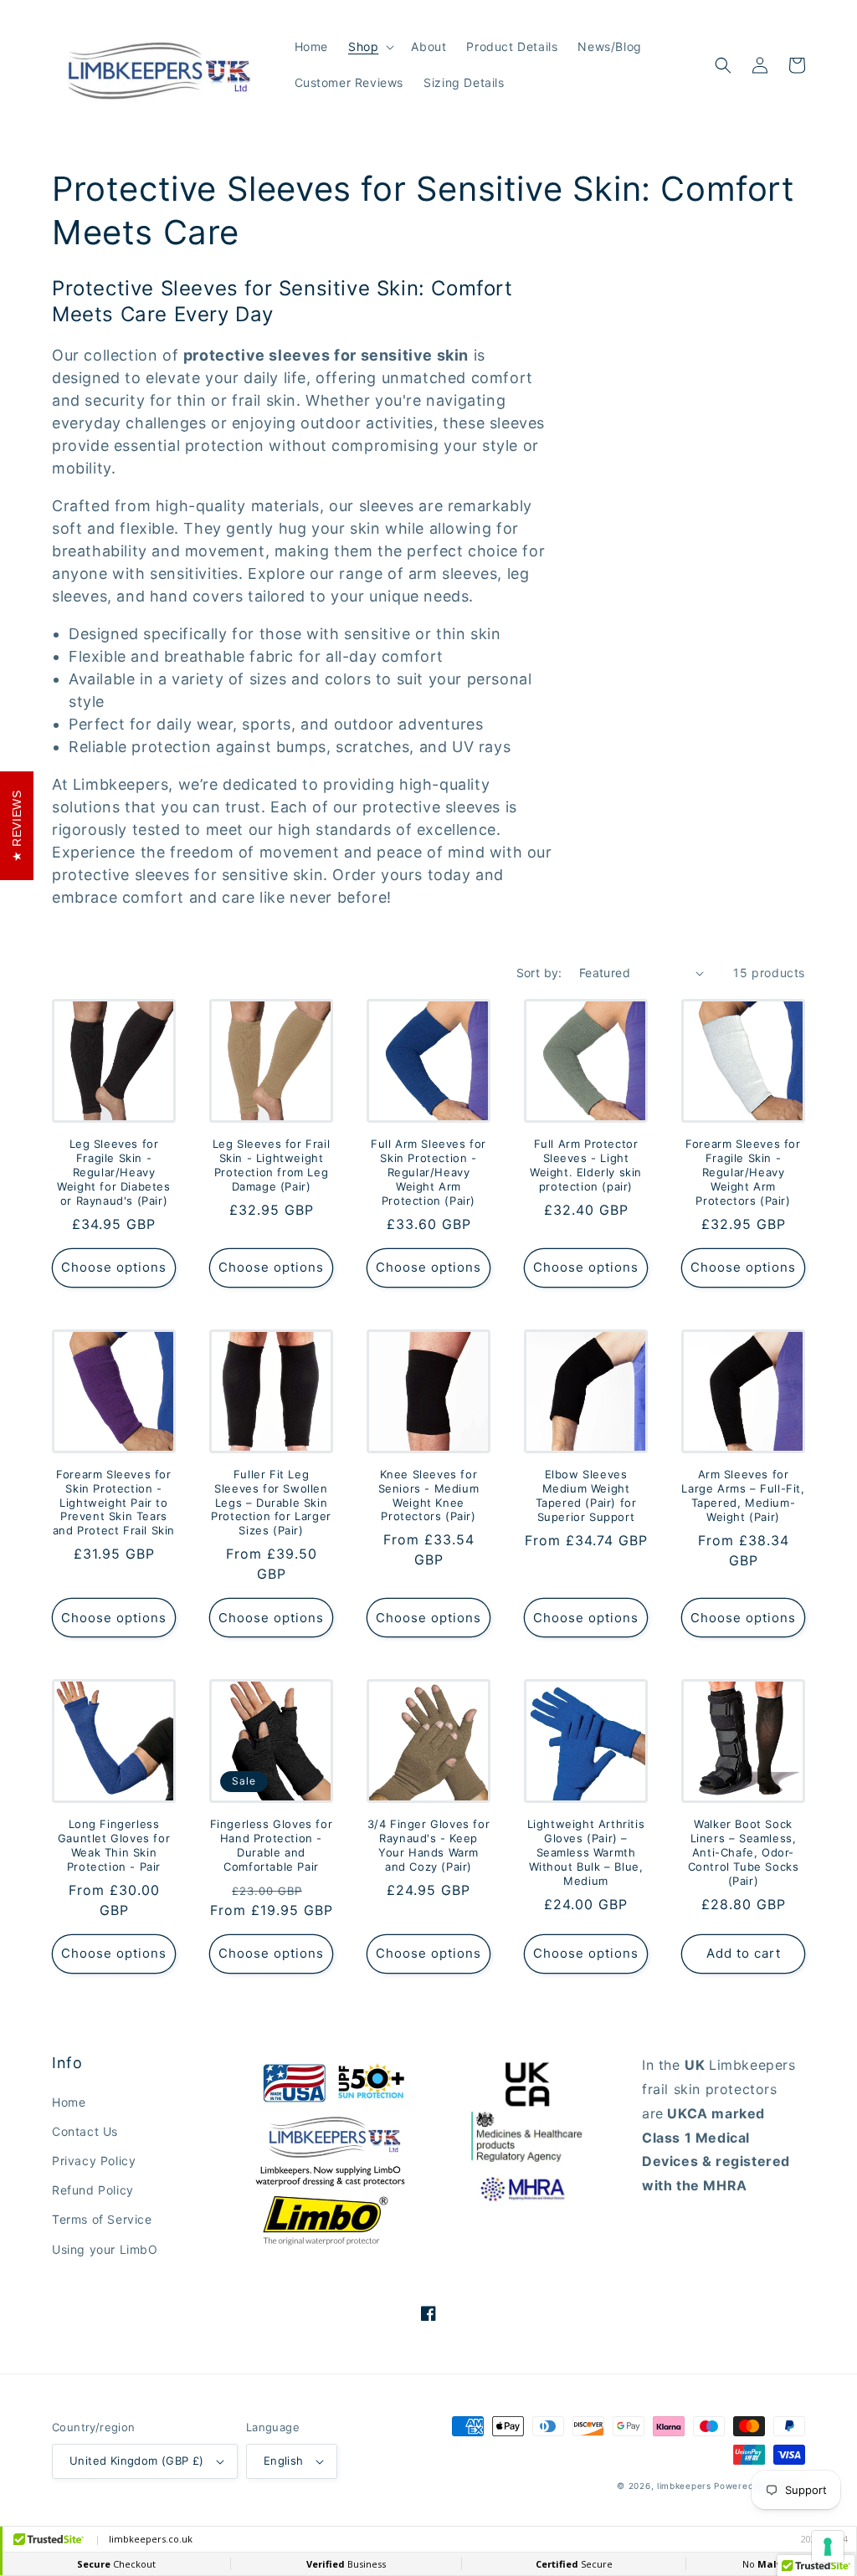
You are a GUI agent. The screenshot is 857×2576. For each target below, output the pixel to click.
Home (69, 2102)
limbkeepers (684, 2486)
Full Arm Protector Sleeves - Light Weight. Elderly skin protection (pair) (586, 1165)
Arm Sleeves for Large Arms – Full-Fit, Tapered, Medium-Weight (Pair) (743, 1495)
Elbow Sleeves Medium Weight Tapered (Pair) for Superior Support (586, 1495)
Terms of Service (102, 2219)
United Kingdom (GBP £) (137, 2461)
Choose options (114, 1267)
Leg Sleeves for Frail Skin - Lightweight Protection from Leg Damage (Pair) (272, 1165)
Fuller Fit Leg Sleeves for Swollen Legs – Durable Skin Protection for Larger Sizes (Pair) (271, 1503)
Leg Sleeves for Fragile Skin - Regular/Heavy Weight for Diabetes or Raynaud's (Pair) (113, 1172)
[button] (369, 47)
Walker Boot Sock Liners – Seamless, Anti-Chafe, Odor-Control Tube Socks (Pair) (744, 1852)
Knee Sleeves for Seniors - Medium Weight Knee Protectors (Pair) (429, 1495)
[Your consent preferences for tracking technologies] (828, 2547)
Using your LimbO (105, 2249)
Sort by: (539, 973)
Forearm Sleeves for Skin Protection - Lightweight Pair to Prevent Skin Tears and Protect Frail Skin (114, 1503)
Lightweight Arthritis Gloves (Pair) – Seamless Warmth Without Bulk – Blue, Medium (586, 1852)
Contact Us (85, 2131)
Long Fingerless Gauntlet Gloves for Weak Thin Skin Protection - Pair (114, 1845)
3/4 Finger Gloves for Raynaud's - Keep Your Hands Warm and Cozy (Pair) (429, 1845)
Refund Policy (93, 2190)
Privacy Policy (94, 2161)
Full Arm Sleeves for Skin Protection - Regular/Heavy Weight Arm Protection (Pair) (428, 1172)
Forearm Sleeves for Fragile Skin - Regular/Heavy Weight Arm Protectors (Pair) (743, 1172)
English (284, 2461)
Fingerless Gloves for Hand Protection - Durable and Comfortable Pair (272, 1845)
